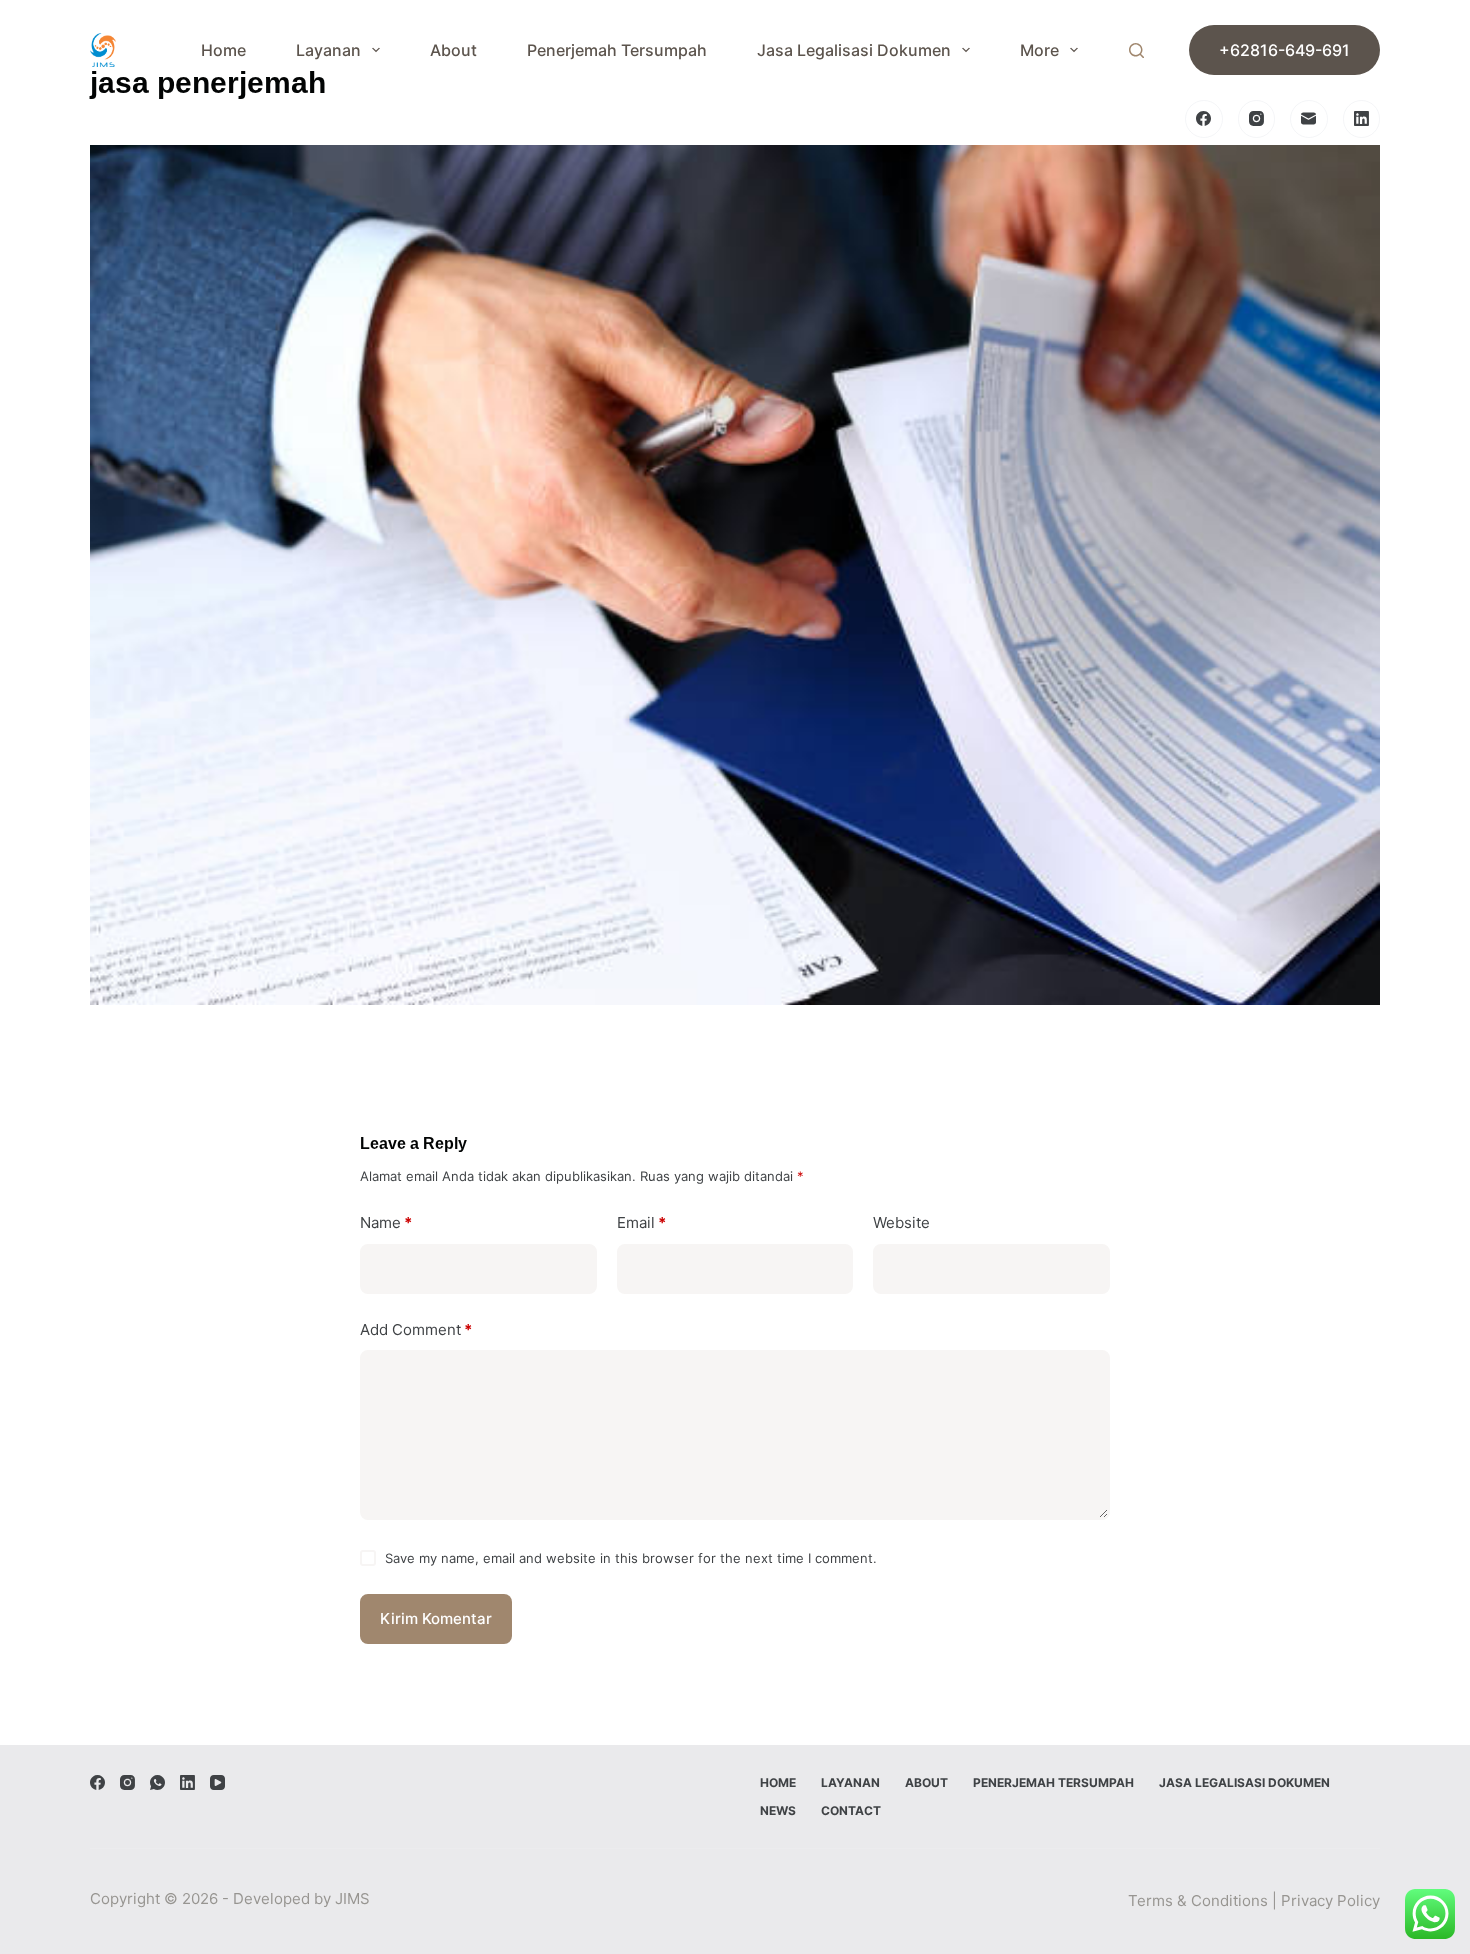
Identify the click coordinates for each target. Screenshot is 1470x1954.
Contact (851, 1810)
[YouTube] (217, 1782)
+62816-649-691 (1284, 50)
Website (901, 1222)
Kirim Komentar (436, 1618)
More (1039, 50)
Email (641, 1222)
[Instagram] (1257, 119)
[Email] (1309, 119)
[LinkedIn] (1362, 119)
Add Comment (416, 1329)
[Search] (1136, 50)
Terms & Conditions (1198, 1900)
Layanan (328, 50)
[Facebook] (1204, 119)
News (778, 1810)
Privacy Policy (1330, 1900)
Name (386, 1222)
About (453, 50)
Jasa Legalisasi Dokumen (854, 50)
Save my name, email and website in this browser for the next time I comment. (631, 1558)
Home (223, 50)
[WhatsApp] (157, 1782)
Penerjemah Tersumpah (617, 50)
